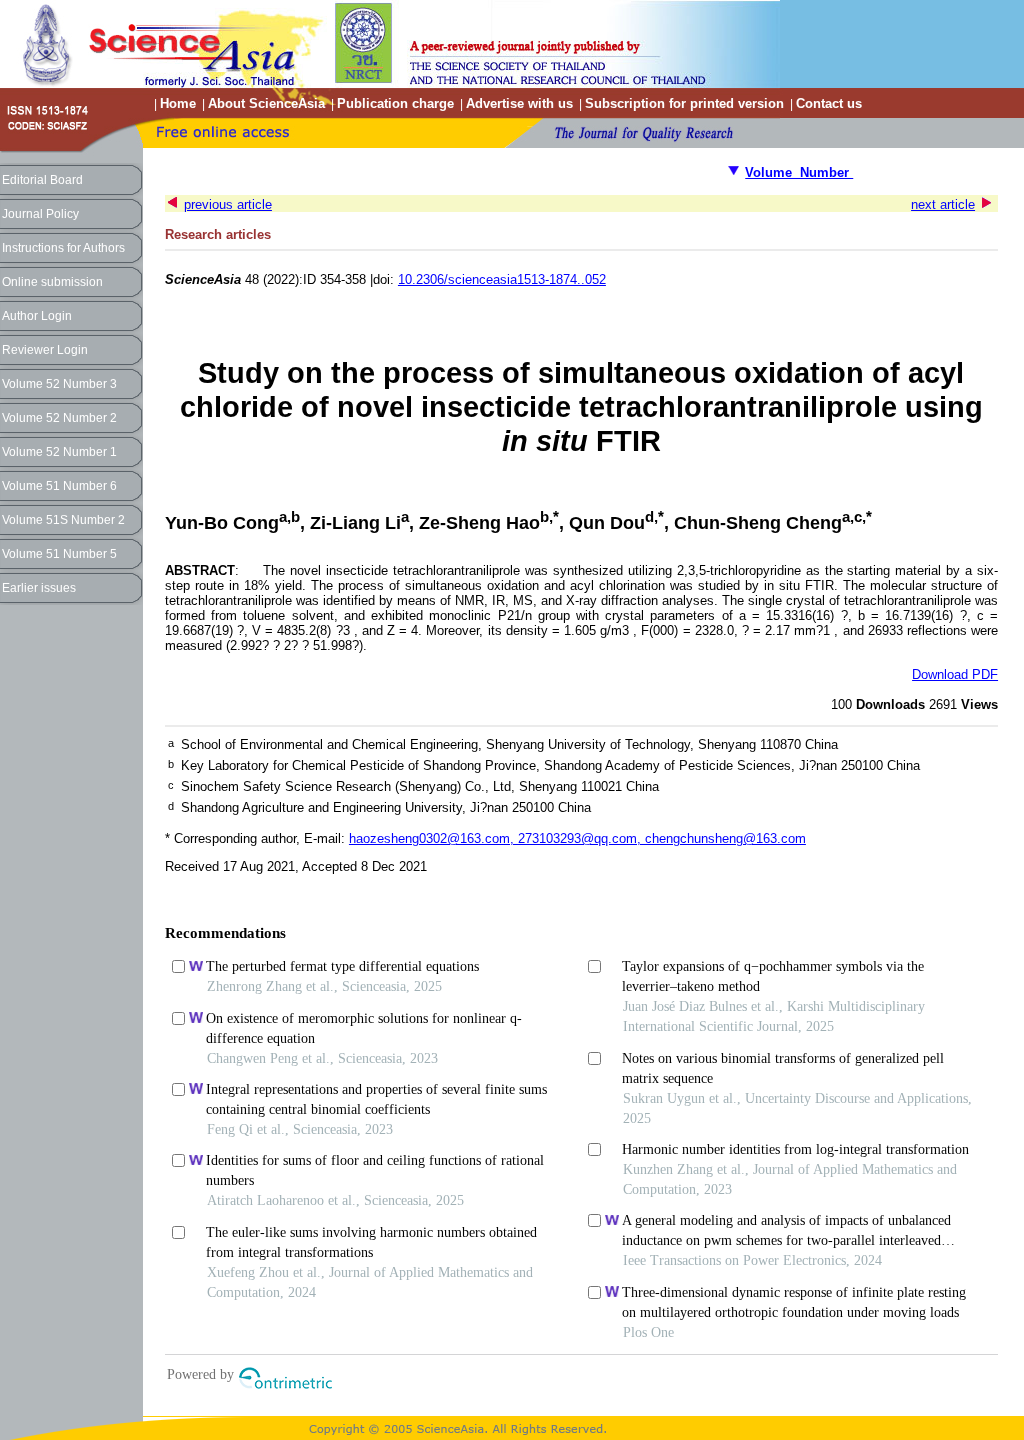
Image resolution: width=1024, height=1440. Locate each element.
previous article (228, 204)
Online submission (52, 282)
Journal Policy (40, 214)
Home (178, 103)
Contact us (829, 103)
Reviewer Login (45, 350)
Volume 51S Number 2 (63, 520)
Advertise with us (519, 103)
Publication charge (395, 103)
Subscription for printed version (684, 103)
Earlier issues (39, 588)
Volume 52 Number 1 (59, 452)
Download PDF (955, 674)
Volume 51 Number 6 (59, 486)
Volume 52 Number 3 (59, 384)
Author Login (37, 316)
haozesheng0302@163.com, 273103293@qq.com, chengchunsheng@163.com (577, 838)
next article (943, 204)
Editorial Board (42, 180)
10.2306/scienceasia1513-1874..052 (502, 279)
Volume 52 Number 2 (59, 418)
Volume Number (799, 172)
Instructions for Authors (63, 248)
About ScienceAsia (266, 103)
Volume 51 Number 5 (59, 554)
